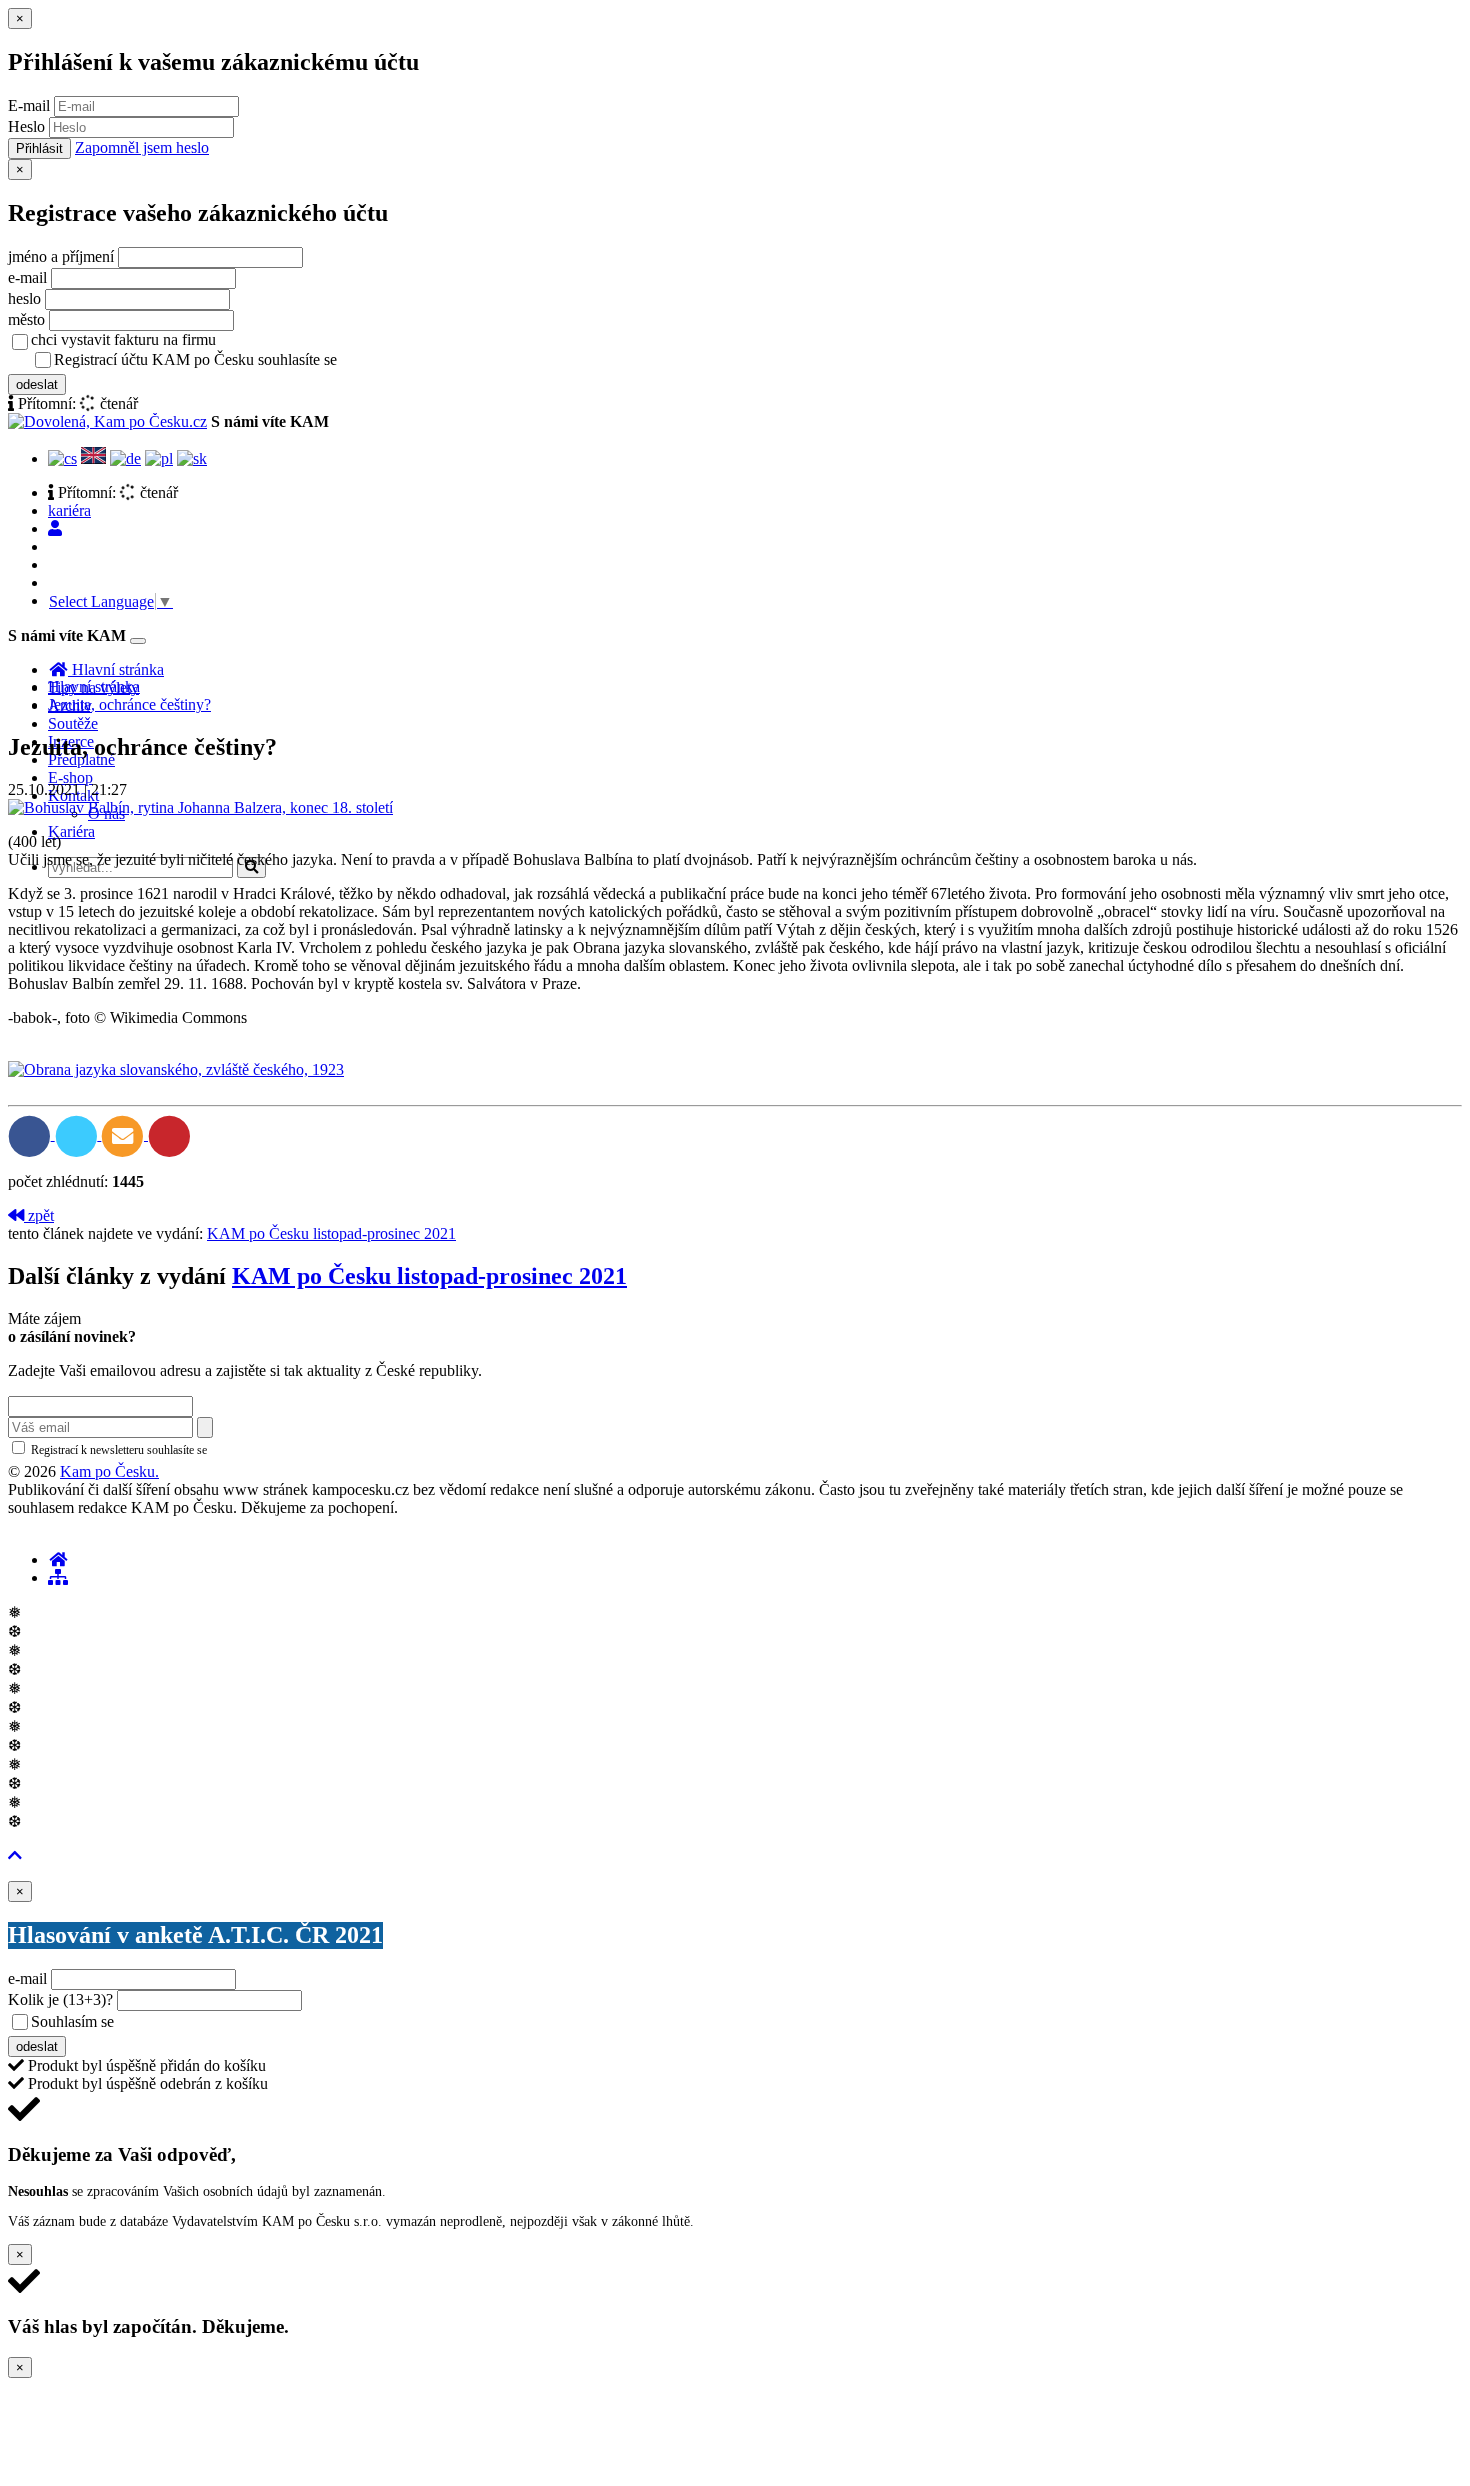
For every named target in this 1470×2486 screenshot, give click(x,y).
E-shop (70, 777)
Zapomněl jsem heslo (142, 147)
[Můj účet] (55, 528)
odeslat (37, 384)
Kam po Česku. (109, 1471)
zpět (39, 1215)
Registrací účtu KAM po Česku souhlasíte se (274, 359)
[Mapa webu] (58, 1577)
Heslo (26, 126)
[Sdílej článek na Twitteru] (78, 1134)
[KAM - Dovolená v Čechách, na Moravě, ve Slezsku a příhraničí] (58, 1559)
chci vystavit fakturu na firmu (123, 339)
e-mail (27, 277)
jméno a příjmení (61, 256)
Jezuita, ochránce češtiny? (129, 704)
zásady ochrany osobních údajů (420, 361)
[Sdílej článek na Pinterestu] (169, 1134)
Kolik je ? (60, 1999)
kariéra (69, 510)
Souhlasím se (213, 2021)
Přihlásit (39, 148)
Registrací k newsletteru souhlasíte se (201, 1450)
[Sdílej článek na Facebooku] (31, 1134)
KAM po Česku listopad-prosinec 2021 (331, 1233)
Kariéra (71, 831)
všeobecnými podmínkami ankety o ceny (259, 2023)
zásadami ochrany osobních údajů (294, 1450)
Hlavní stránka (94, 686)
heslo (24, 298)
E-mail (29, 105)
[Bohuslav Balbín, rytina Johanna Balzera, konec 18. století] (200, 807)
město (26, 319)
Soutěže (73, 723)
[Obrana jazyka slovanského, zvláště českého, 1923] (176, 1069)
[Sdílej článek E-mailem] (124, 1134)
